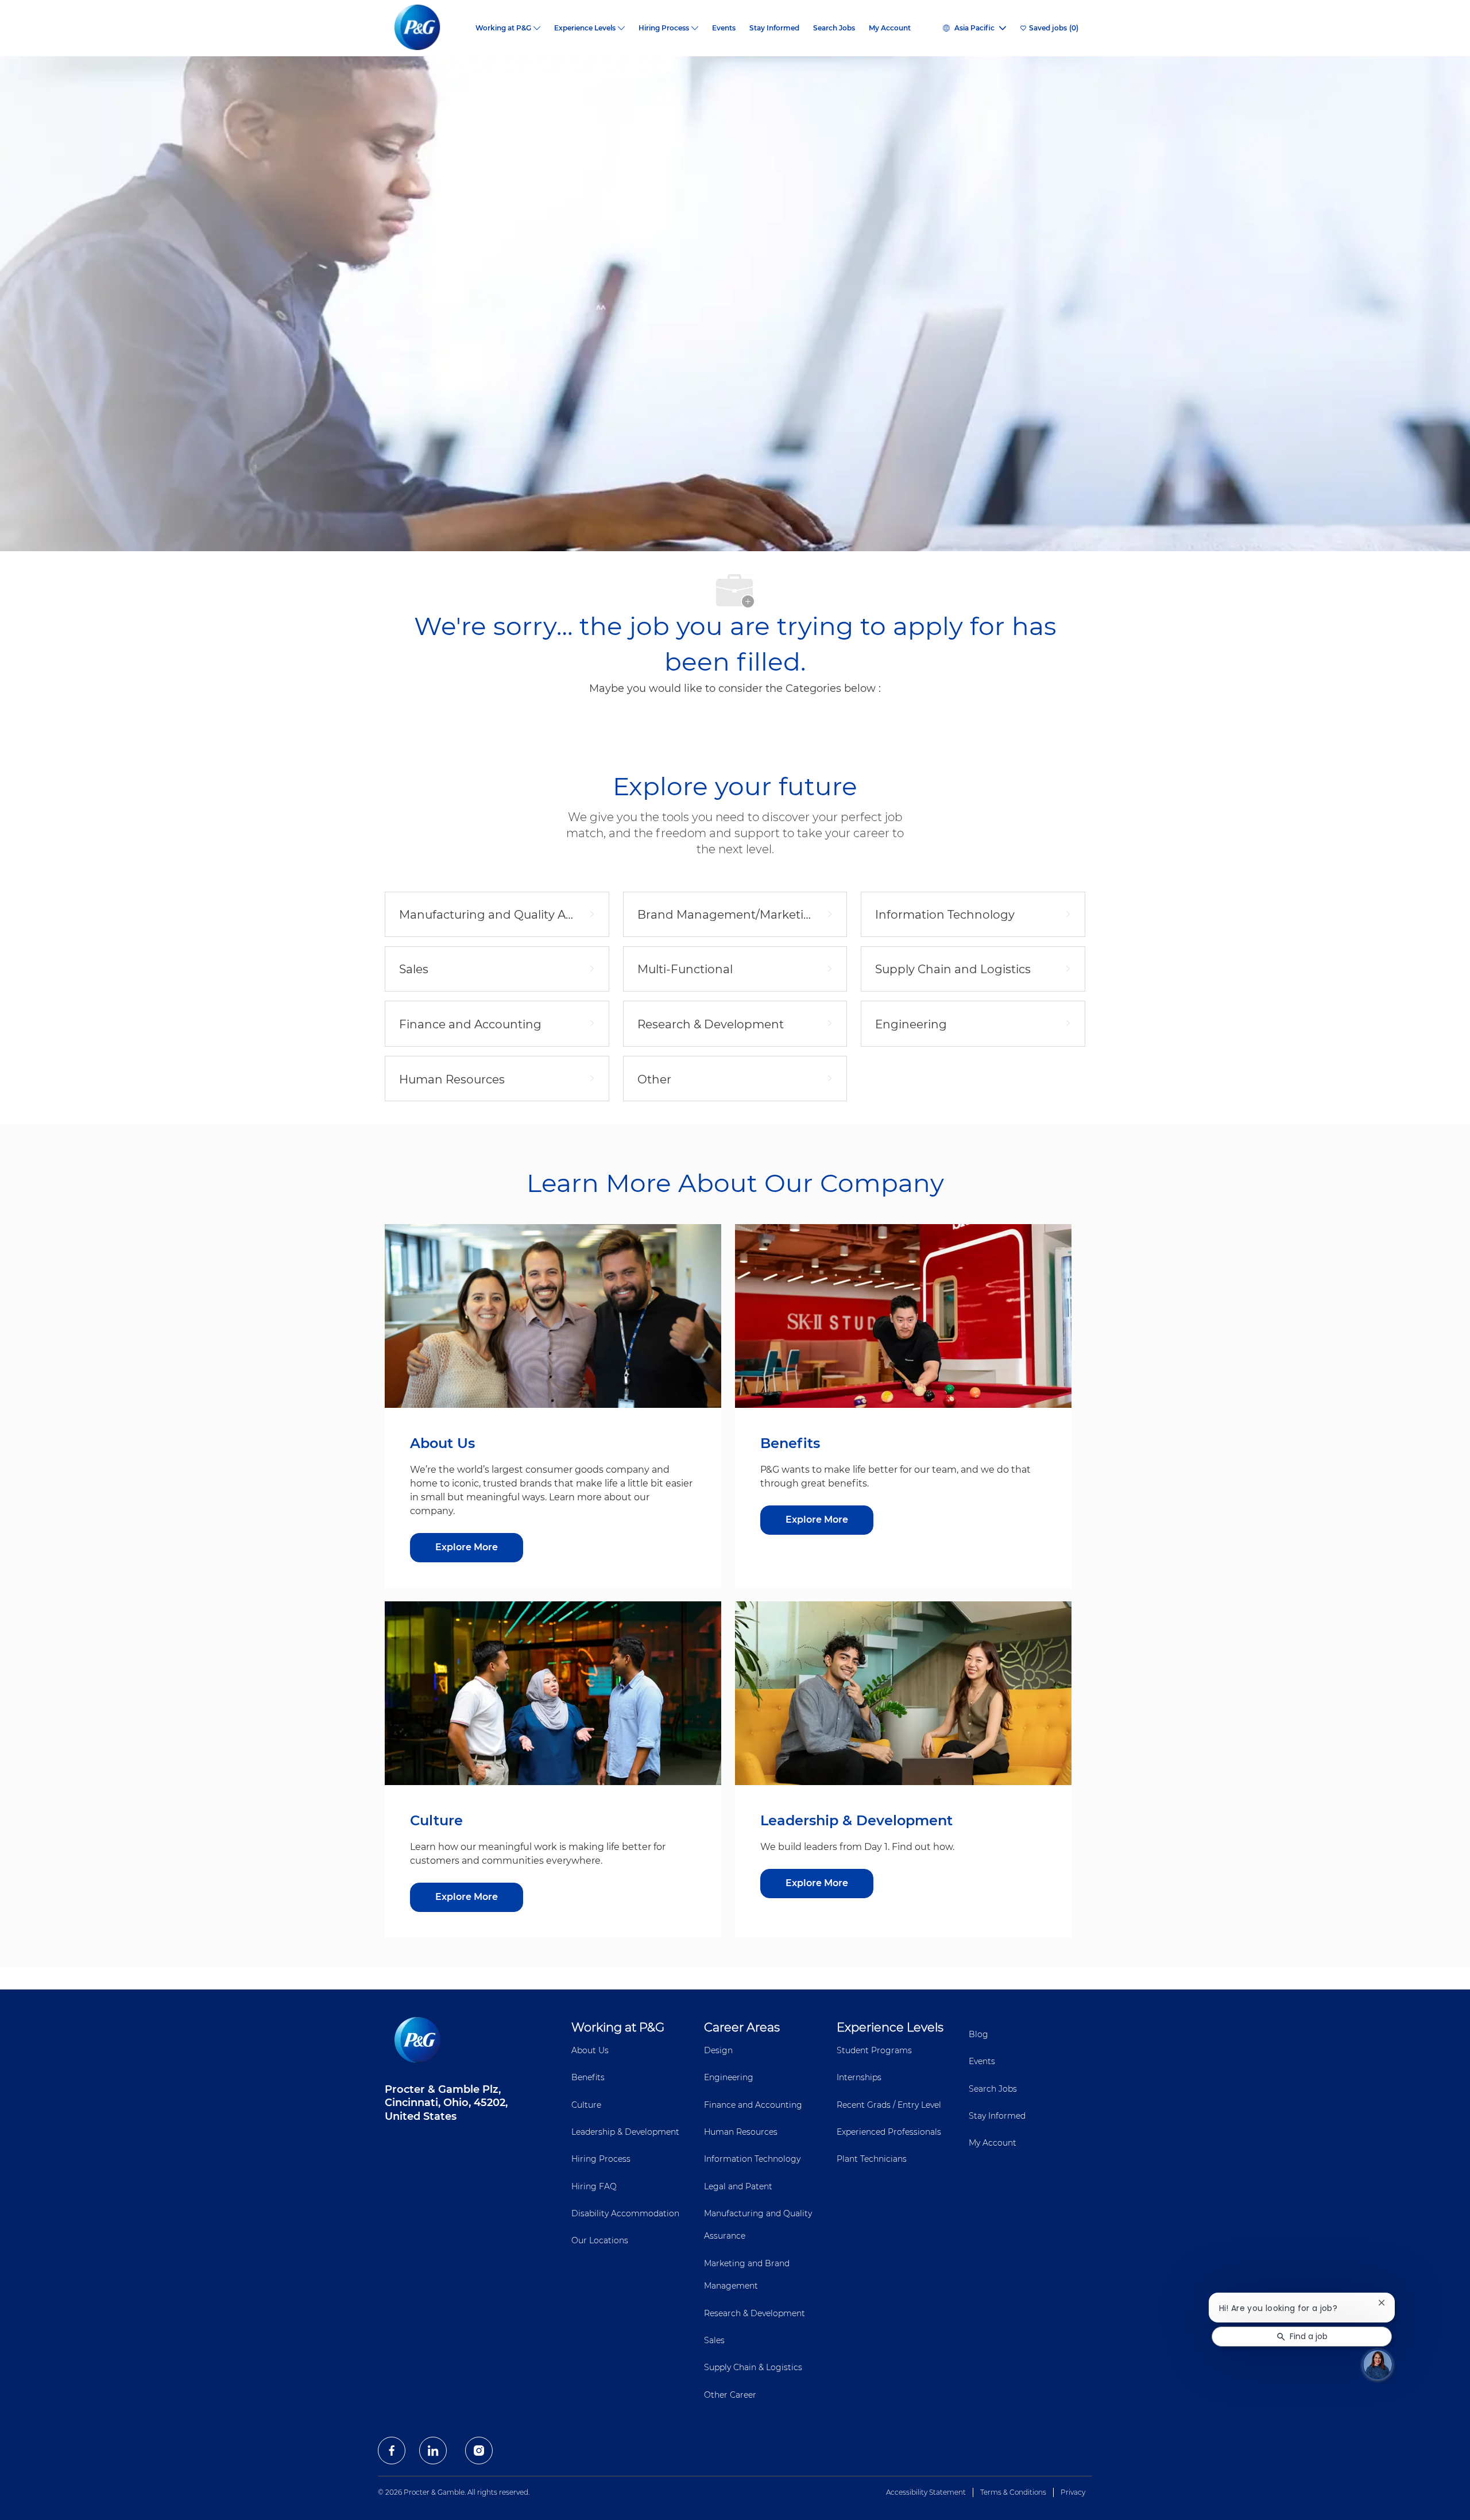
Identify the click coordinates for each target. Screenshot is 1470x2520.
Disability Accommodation (625, 2213)
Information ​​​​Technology (752, 2159)
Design (718, 2050)
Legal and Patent (738, 2186)
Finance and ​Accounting (753, 2105)
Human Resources (741, 2132)
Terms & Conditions (1013, 2492)
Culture (586, 2105)
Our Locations (600, 2240)
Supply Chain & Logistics (753, 2367)
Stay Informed (774, 28)
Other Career (730, 2395)
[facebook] (392, 2451)
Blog (978, 2034)
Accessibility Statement (926, 2492)
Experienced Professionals (889, 2132)
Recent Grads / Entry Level (889, 2105)
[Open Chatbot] (1378, 2364)
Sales (714, 2340)
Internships (859, 2077)
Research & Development (755, 2313)
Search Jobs (834, 28)
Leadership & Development (625, 2132)
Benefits (588, 2077)
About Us (590, 2050)
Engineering (729, 2077)
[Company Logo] (427, 28)
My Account (890, 28)
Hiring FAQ (594, 2186)
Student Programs (874, 2050)
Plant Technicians (872, 2159)
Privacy (1073, 2492)
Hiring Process (601, 2159)
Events (724, 28)
